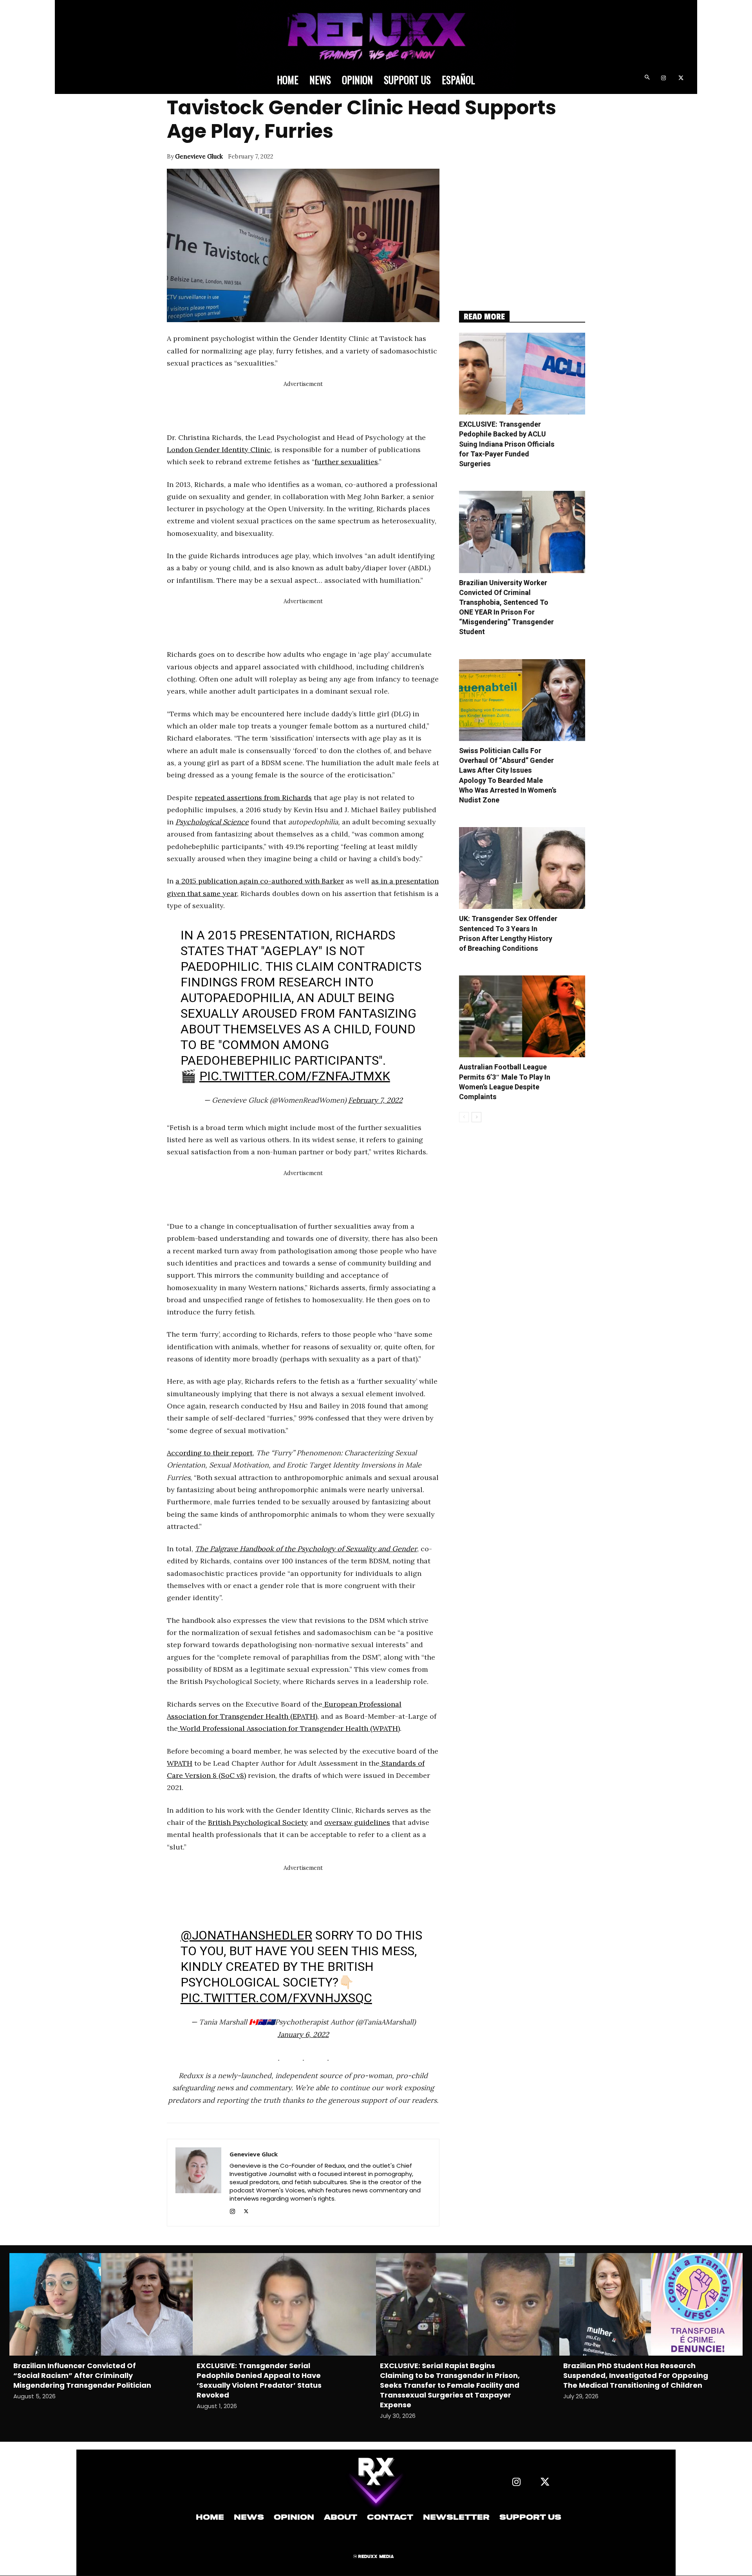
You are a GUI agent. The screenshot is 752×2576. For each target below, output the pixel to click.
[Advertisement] (309, 407)
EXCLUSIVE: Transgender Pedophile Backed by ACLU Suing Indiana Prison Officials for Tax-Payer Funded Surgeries (507, 444)
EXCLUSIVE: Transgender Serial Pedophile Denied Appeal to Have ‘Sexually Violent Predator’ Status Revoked (259, 2380)
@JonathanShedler (246, 1935)
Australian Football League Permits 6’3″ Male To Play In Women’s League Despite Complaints (505, 1082)
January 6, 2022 (303, 2034)
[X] (681, 78)
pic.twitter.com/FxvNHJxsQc (276, 1998)
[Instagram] (663, 78)
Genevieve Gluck (199, 156)
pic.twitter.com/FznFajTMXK (295, 1076)
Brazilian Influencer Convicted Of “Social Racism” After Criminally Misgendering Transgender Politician (82, 2375)
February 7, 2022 (375, 1100)
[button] (647, 78)
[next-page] (476, 1117)
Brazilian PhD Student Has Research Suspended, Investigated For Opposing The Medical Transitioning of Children (636, 2375)
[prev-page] (464, 1117)
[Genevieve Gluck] (198, 2183)
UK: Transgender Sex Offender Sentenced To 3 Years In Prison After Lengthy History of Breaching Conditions (508, 934)
